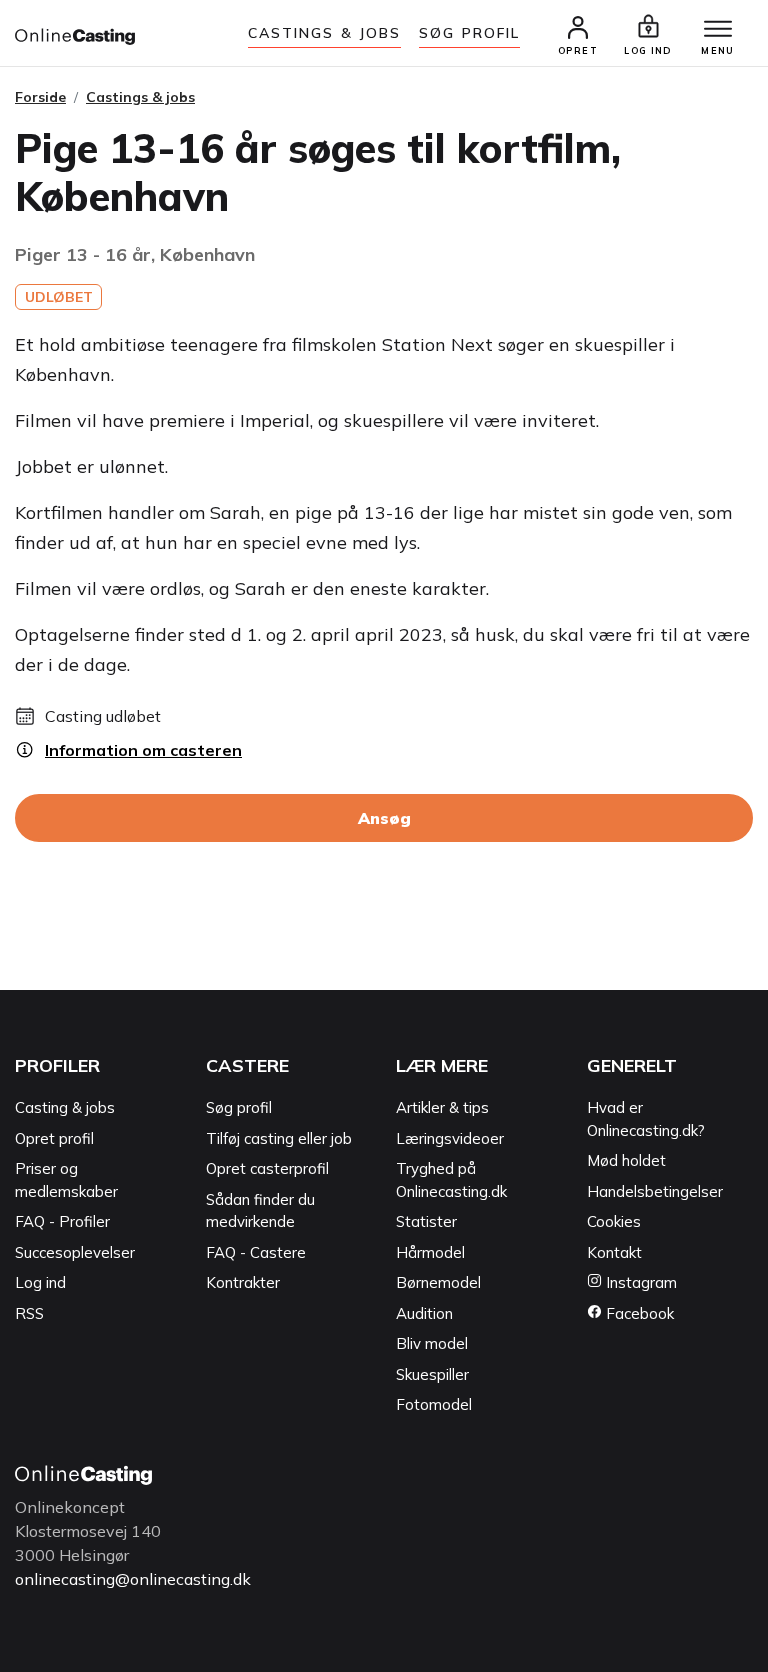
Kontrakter (243, 1282)
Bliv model (432, 1343)
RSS (29, 1313)
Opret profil (54, 1138)
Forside (40, 97)
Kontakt (614, 1252)
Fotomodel (434, 1404)
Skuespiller (432, 1374)
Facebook (638, 1313)
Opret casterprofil (267, 1168)
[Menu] (718, 30)
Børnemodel (438, 1282)
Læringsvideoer (450, 1138)
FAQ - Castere (256, 1252)
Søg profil (239, 1107)
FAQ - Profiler (62, 1221)
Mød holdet (626, 1160)
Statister (426, 1221)
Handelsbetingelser (655, 1191)
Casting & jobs (65, 1107)
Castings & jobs (325, 33)
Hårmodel (430, 1252)
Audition (424, 1313)
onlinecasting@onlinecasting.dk (133, 1579)
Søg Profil (469, 33)
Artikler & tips (442, 1107)
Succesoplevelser (75, 1252)
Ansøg (384, 818)
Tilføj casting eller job (279, 1138)
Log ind (40, 1282)
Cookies (614, 1221)
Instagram (639, 1282)
